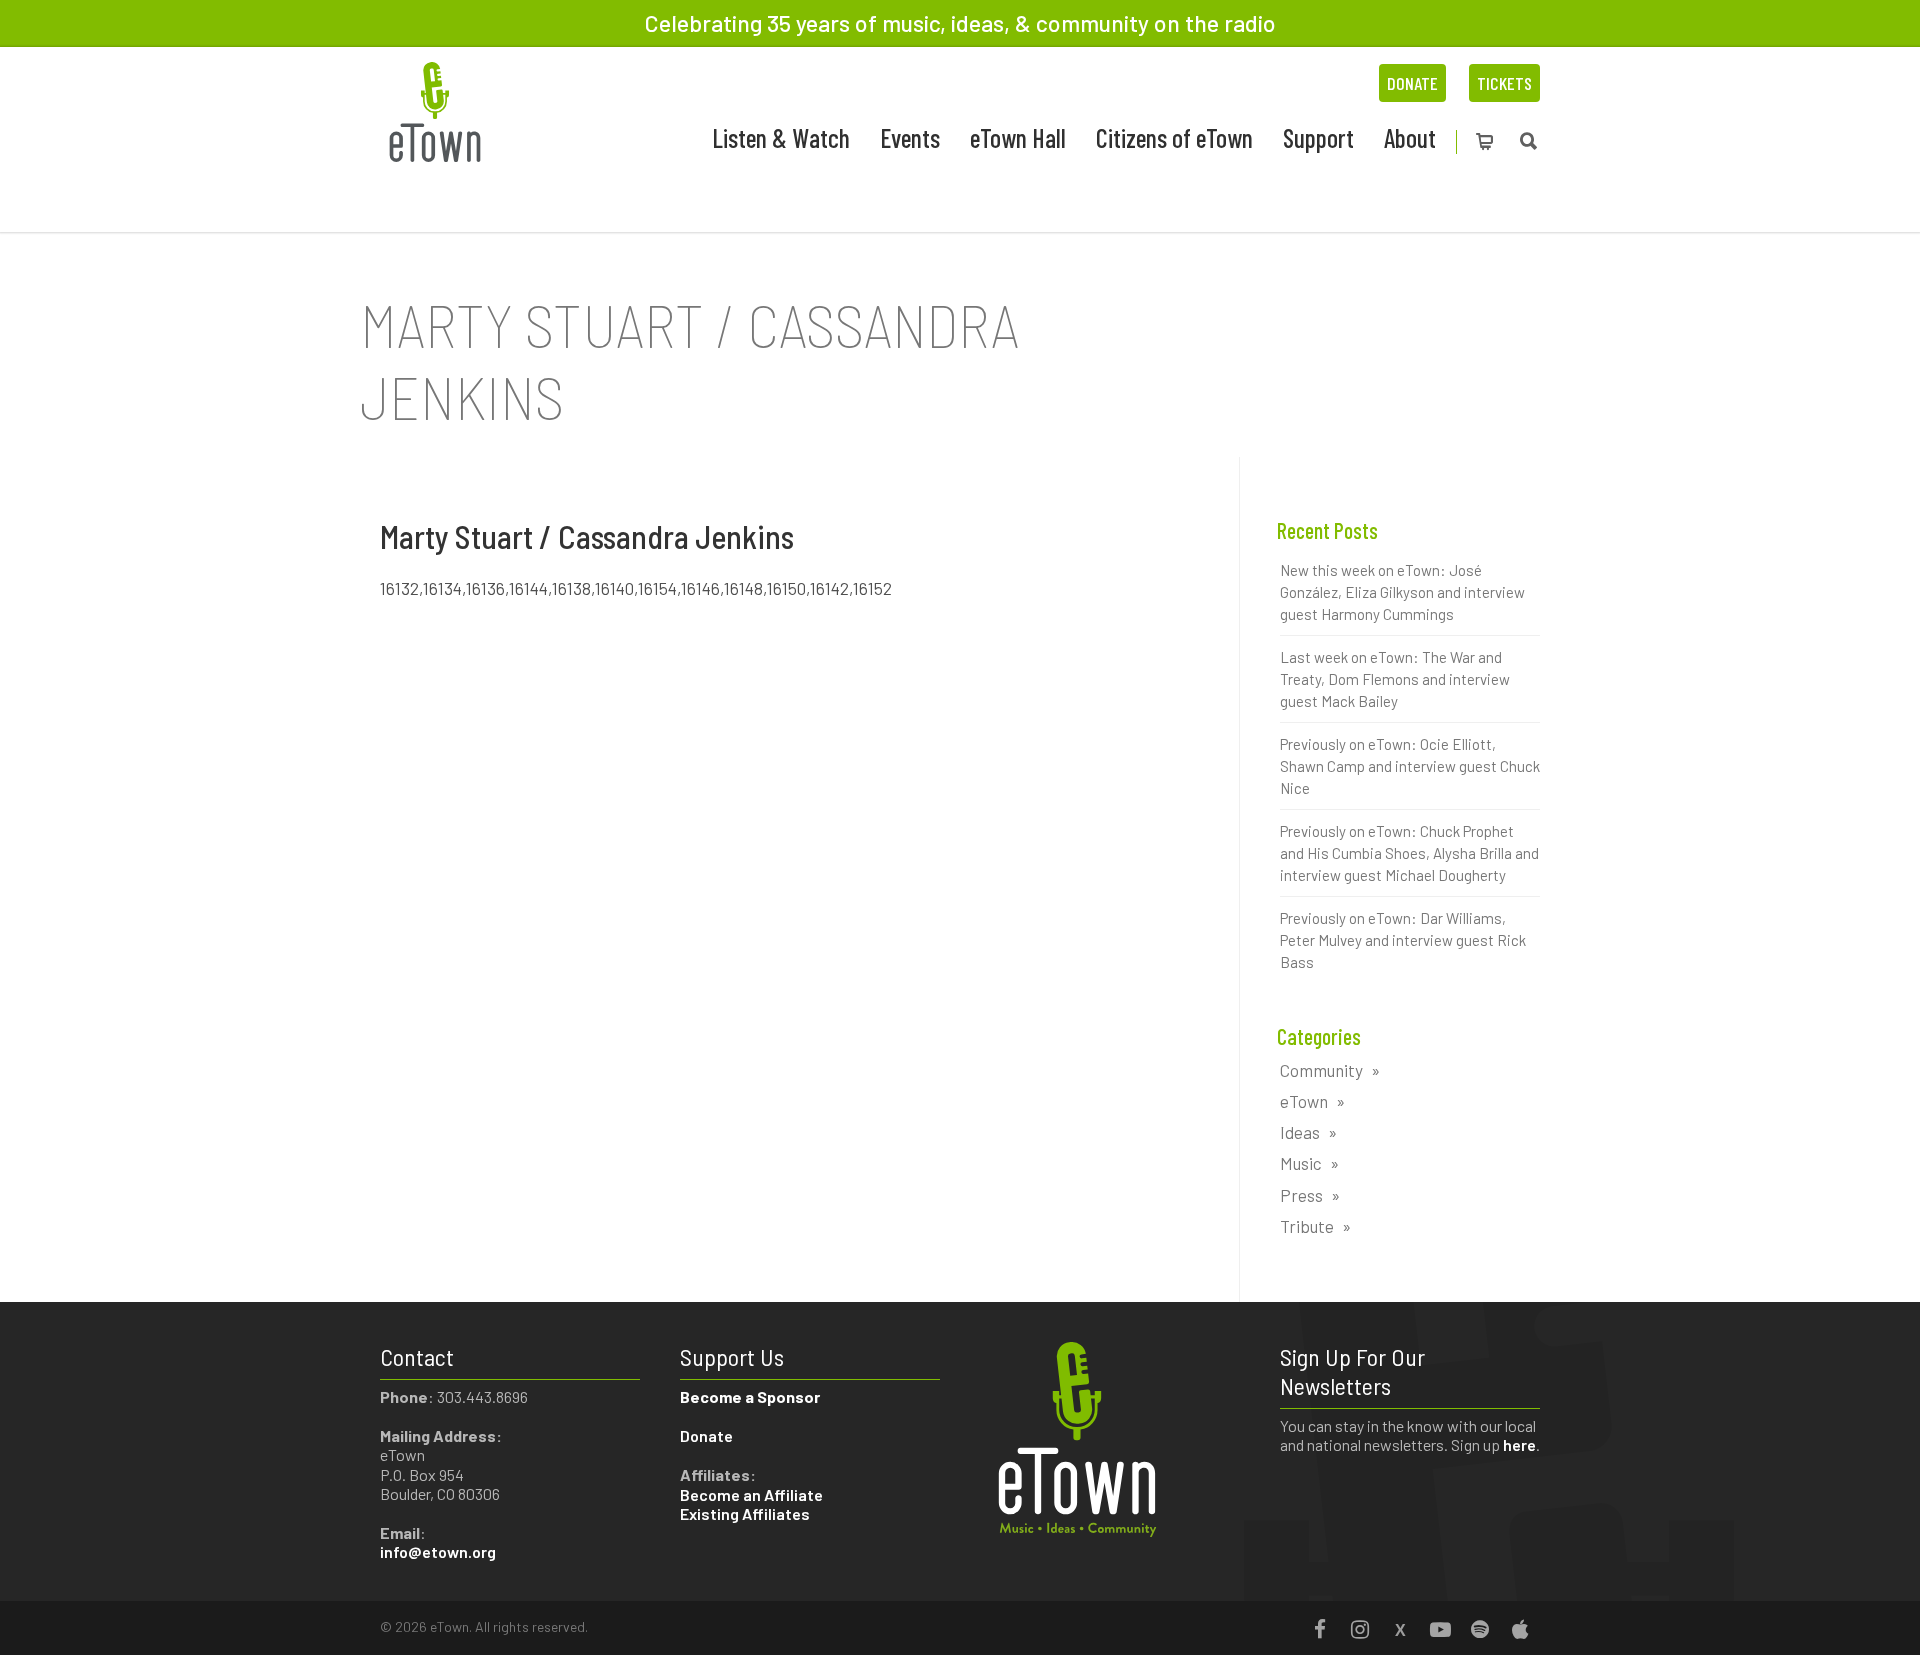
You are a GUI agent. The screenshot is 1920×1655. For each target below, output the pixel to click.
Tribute (1307, 1226)
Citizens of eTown (1174, 137)
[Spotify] (1480, 1629)
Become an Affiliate (753, 1494)
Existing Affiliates (745, 1513)
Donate (1412, 83)
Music (1301, 1163)
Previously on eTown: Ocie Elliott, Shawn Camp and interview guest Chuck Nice (1410, 766)
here (1519, 1444)
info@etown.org (438, 1551)
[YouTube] (1440, 1629)
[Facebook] (1320, 1629)
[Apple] (1520, 1629)
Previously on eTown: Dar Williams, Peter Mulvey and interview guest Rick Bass (1403, 940)
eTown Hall (1018, 137)
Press (1301, 1195)
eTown (1304, 1101)
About (1410, 137)
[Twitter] (1400, 1629)
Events (910, 137)
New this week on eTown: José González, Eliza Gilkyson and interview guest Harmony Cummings (1402, 592)
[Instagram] (1360, 1629)
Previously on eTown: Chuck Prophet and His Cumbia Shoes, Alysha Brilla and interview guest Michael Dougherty (1409, 853)
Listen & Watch (781, 137)
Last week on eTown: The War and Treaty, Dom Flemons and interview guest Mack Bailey (1395, 679)
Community (1321, 1070)
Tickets (1504, 83)
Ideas (1300, 1132)
